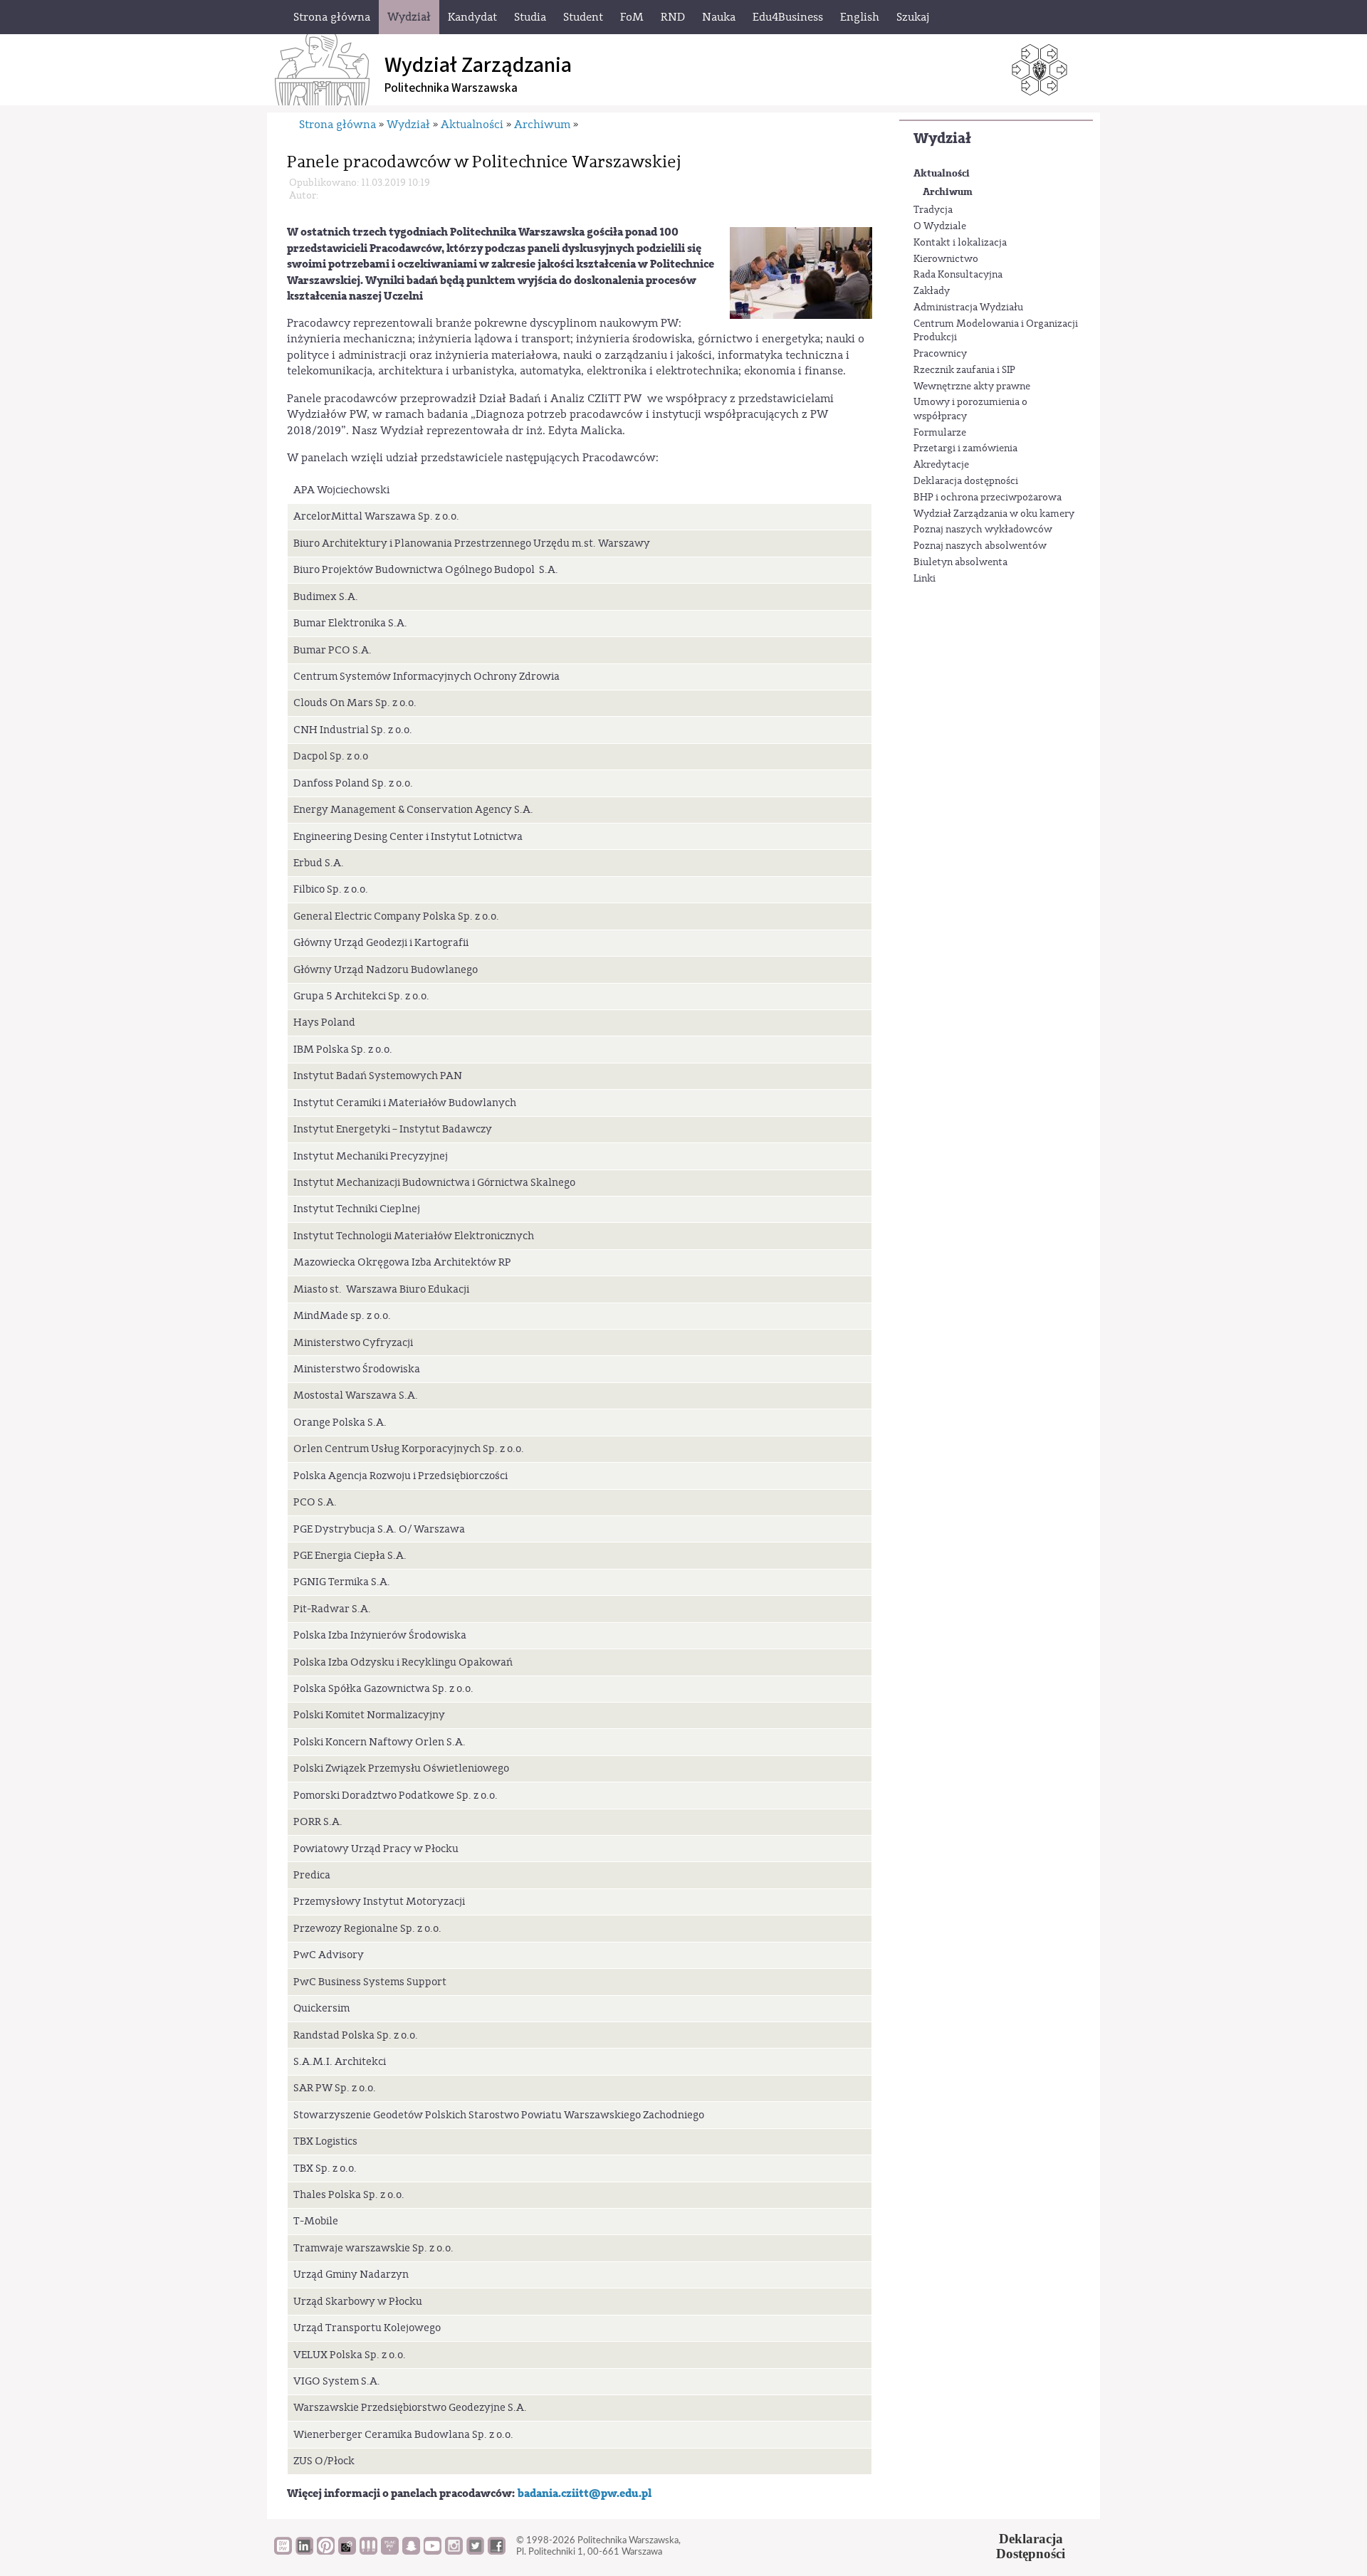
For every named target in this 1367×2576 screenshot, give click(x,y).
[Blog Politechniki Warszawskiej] (390, 2551)
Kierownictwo (946, 259)
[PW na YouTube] (433, 2551)
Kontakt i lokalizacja (960, 243)
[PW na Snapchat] (411, 2551)
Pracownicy (940, 354)
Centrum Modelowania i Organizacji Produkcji (996, 331)
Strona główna (337, 125)
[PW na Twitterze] (475, 2551)
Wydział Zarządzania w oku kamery (994, 514)
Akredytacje (941, 465)
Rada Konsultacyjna (958, 275)
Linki (925, 579)
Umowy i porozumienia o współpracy (970, 409)
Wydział (942, 138)
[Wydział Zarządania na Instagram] (454, 2551)
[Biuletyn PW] (368, 2551)
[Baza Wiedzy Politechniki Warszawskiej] (283, 2551)
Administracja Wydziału (968, 307)
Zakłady (932, 291)
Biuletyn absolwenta (960, 562)
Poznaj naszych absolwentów (980, 546)
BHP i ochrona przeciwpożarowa (988, 498)
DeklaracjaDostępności (1031, 2546)
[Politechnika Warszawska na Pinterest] (326, 2551)
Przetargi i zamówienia (965, 448)
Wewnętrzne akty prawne (972, 387)
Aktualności (942, 173)
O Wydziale (940, 226)
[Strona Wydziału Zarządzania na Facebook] (497, 2551)
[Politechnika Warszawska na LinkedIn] (304, 2551)
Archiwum (948, 192)
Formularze (940, 433)
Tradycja (933, 210)
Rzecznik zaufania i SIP (964, 370)
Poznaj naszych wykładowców (983, 530)
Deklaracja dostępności (966, 481)
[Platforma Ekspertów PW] (347, 2551)
